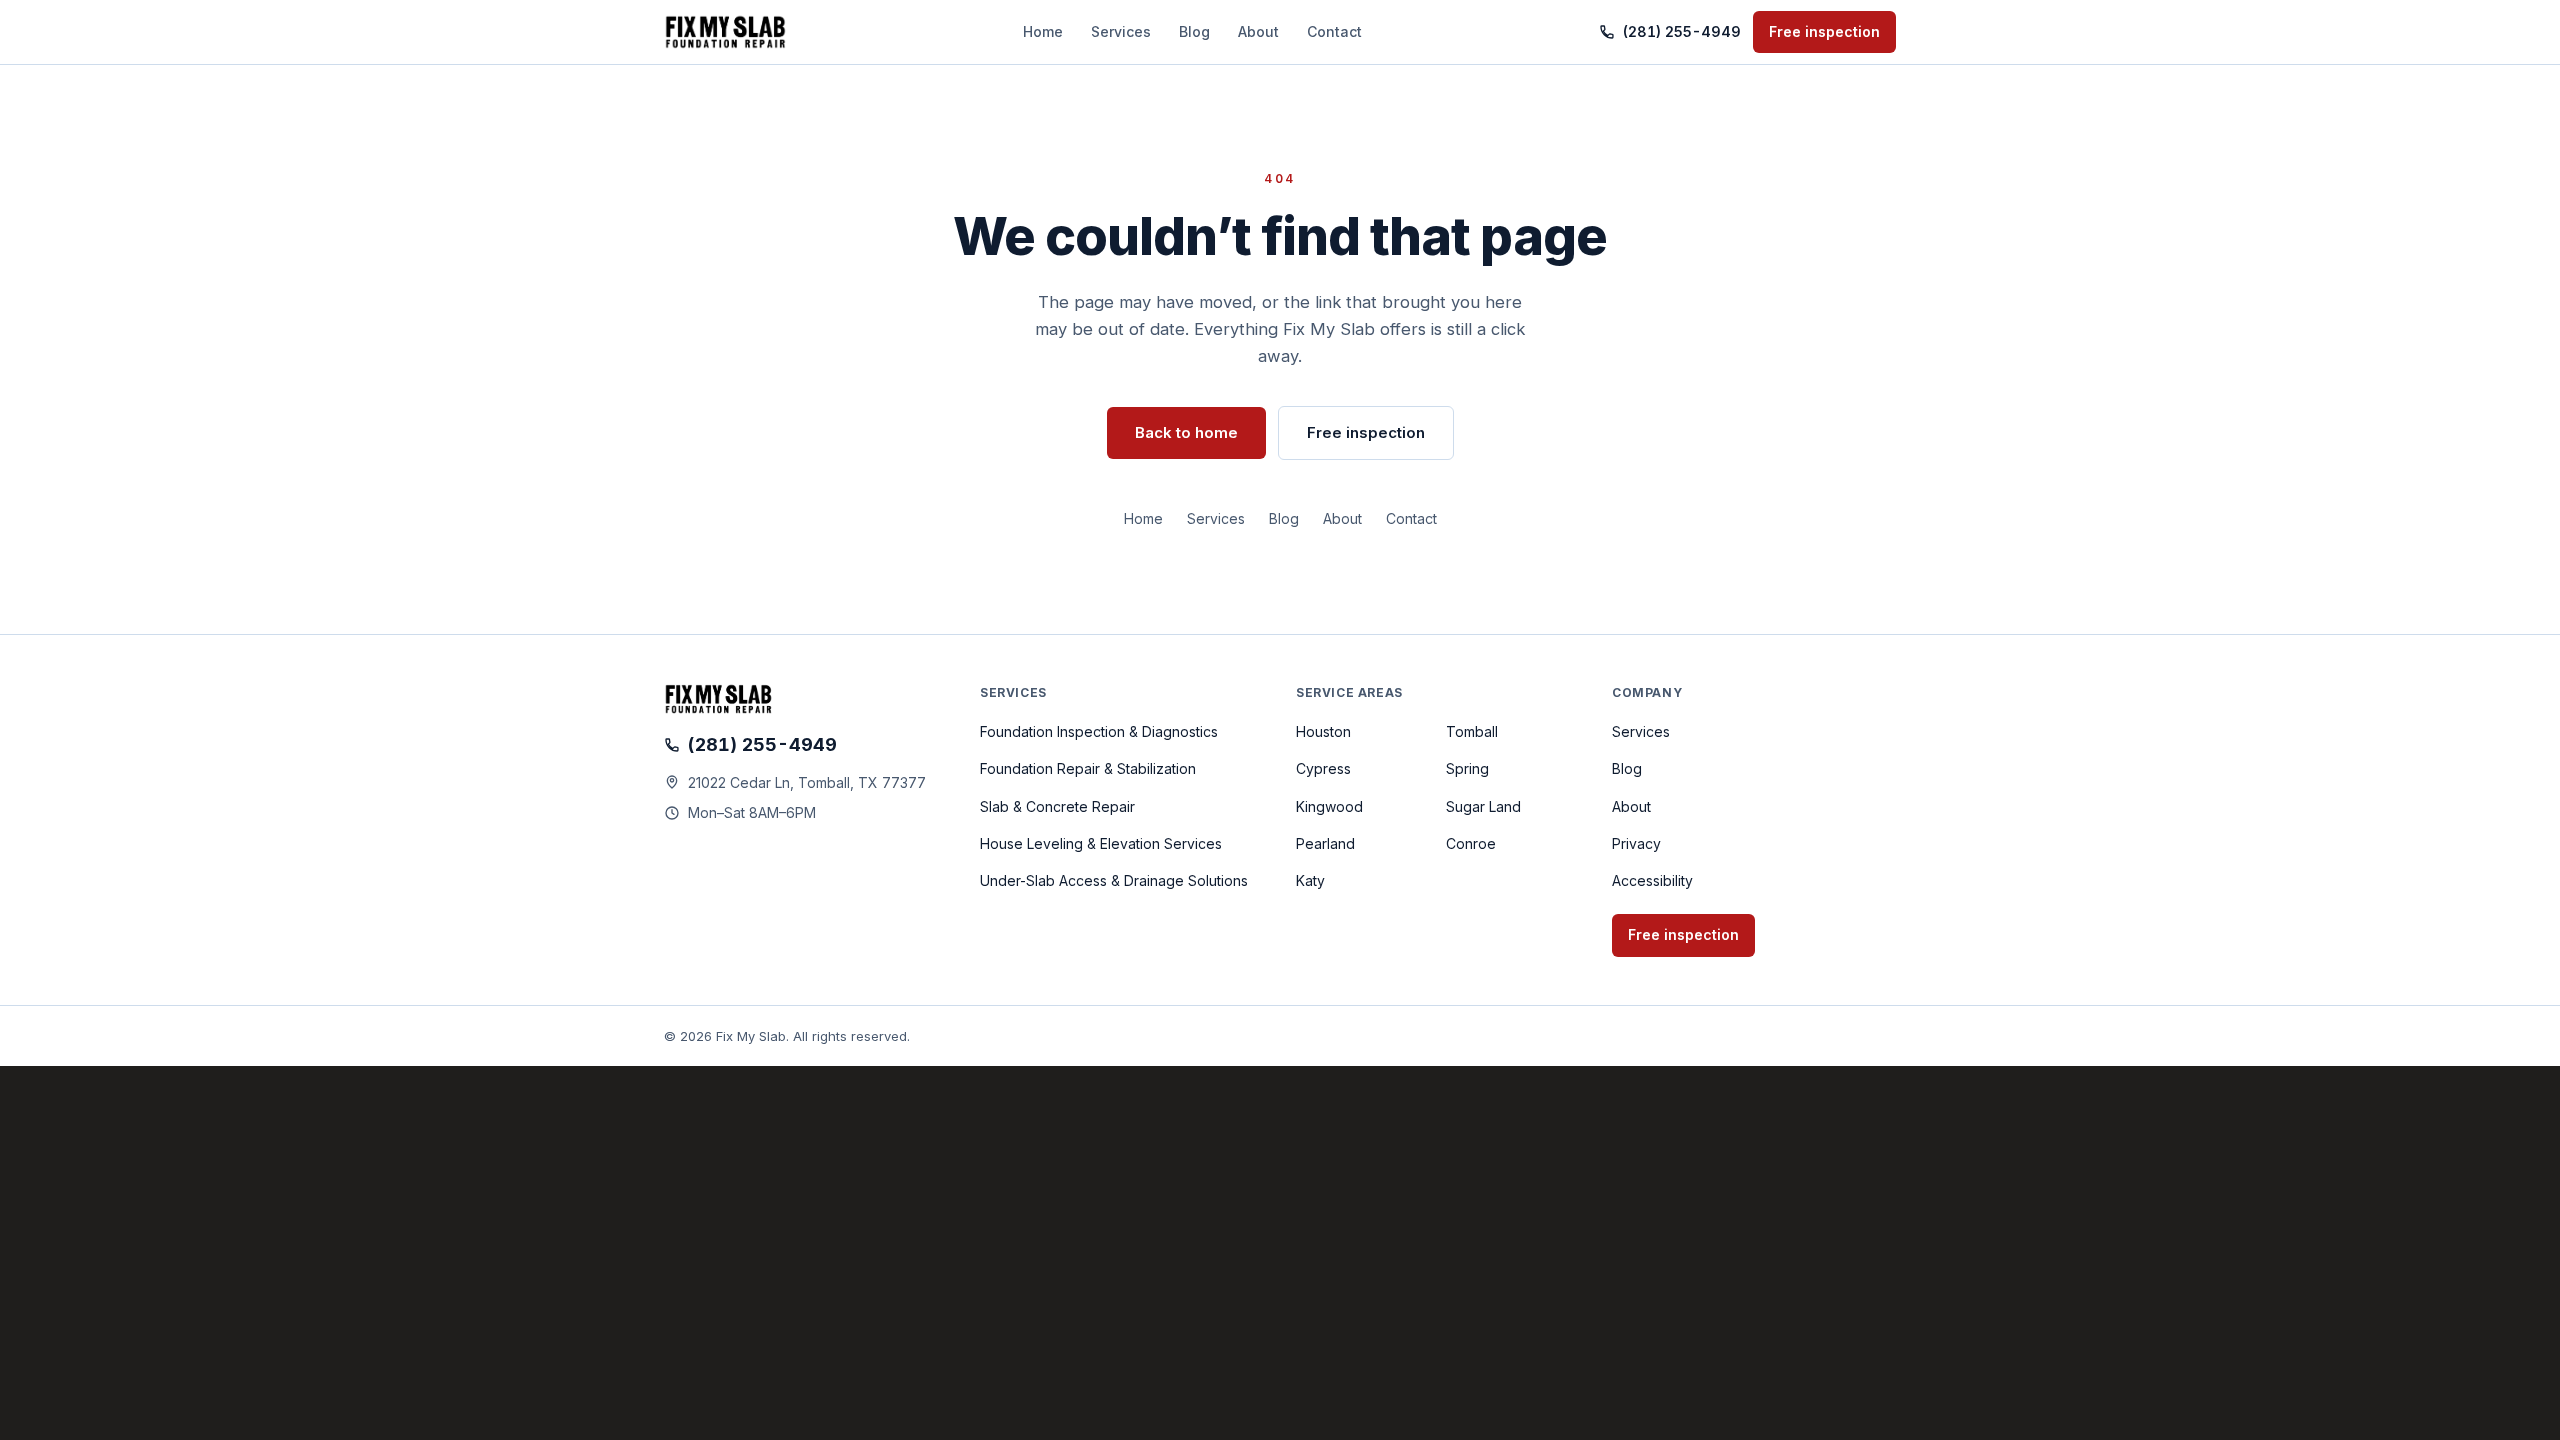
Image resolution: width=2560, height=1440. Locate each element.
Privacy (1636, 843)
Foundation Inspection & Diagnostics (1099, 731)
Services (1121, 31)
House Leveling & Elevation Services (1101, 843)
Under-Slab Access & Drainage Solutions (1114, 880)
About (1258, 31)
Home (1043, 31)
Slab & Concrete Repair (1057, 806)
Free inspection (1824, 31)
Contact (1334, 31)
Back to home (1186, 432)
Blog (1194, 31)
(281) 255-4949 (1682, 31)
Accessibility (1652, 880)
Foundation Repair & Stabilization (1088, 768)
